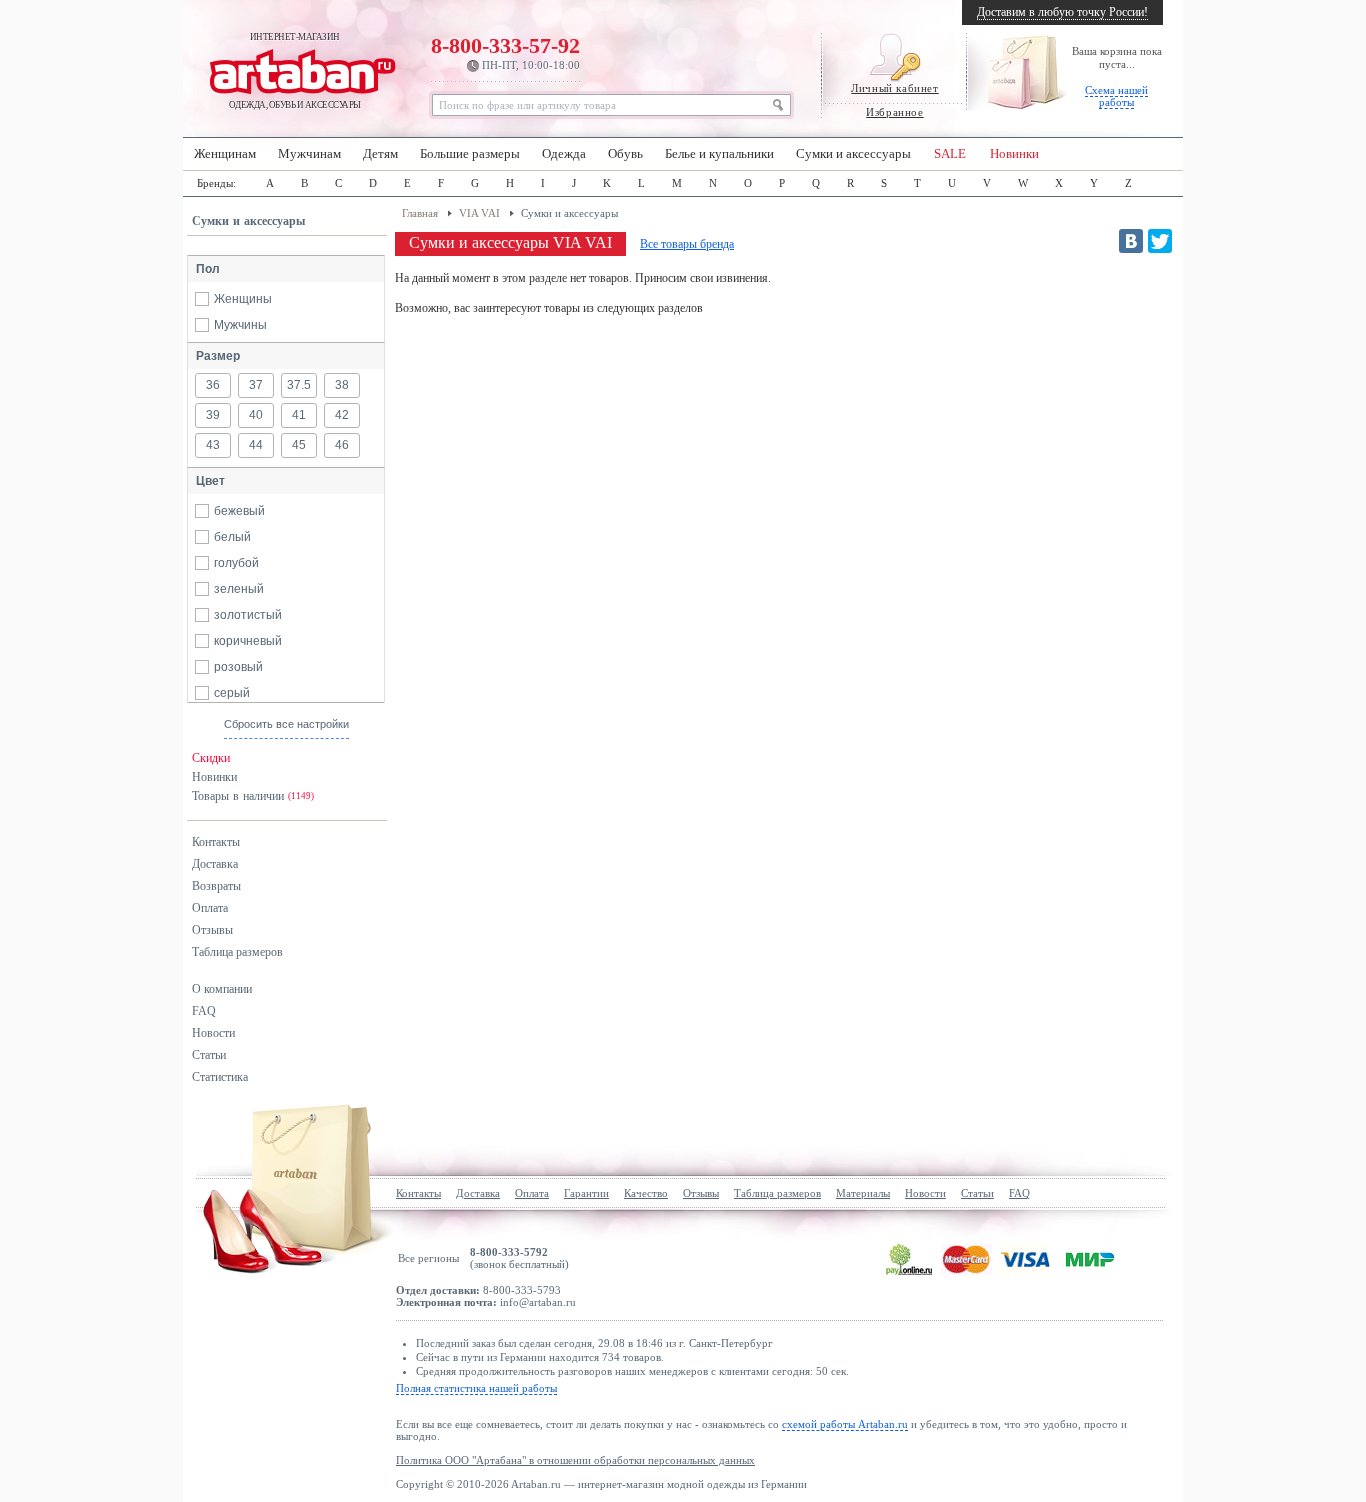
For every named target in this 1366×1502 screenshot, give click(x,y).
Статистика (220, 1077)
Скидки (211, 758)
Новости (213, 1033)
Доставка (215, 864)
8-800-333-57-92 (505, 52)
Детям (380, 154)
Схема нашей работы (1116, 96)
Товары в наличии (253, 796)
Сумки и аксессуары (853, 154)
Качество (646, 1193)
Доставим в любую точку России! (1062, 12)
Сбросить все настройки (286, 724)
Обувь (625, 154)
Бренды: (216, 183)
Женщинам (225, 154)
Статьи (209, 1055)
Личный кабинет (894, 88)
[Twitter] (1160, 241)
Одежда (564, 154)
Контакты (216, 842)
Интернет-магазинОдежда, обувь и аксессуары (295, 71)
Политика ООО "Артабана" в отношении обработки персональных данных (575, 1460)
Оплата (210, 908)
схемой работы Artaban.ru (845, 1424)
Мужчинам (309, 154)
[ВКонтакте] (1131, 241)
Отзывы (212, 930)
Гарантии (586, 1193)
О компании (222, 989)
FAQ (204, 1011)
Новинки (1014, 154)
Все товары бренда (687, 244)
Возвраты (216, 886)
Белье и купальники (719, 154)
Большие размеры (470, 154)
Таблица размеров (237, 952)
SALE (950, 154)
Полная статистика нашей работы (476, 1388)
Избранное (894, 112)
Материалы (863, 1193)
